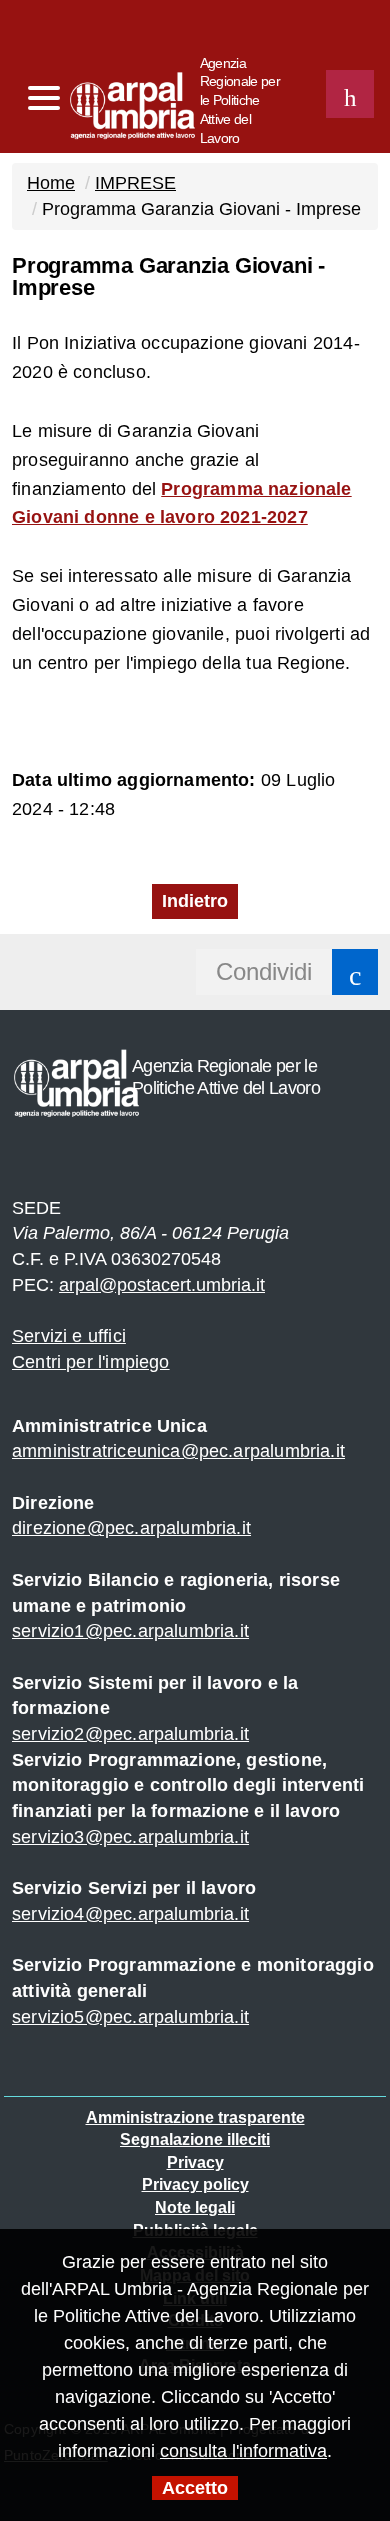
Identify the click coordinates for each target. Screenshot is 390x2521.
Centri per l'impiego (91, 1362)
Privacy (195, 2162)
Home (51, 183)
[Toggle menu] (43, 98)
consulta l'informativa (243, 2451)
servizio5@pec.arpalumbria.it (130, 2017)
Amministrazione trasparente (195, 2117)
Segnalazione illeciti (195, 2139)
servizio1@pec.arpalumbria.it (130, 1631)
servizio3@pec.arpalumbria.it (130, 1837)
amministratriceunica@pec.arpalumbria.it (178, 1451)
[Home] (94, 100)
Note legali (195, 2207)
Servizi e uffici (69, 1336)
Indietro (195, 901)
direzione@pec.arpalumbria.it (131, 1528)
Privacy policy (195, 2184)
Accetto (195, 2488)
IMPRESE (135, 183)
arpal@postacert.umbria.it (162, 1285)
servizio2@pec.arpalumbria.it (130, 1734)
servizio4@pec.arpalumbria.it (130, 1914)
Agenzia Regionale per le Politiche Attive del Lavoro (240, 100)
